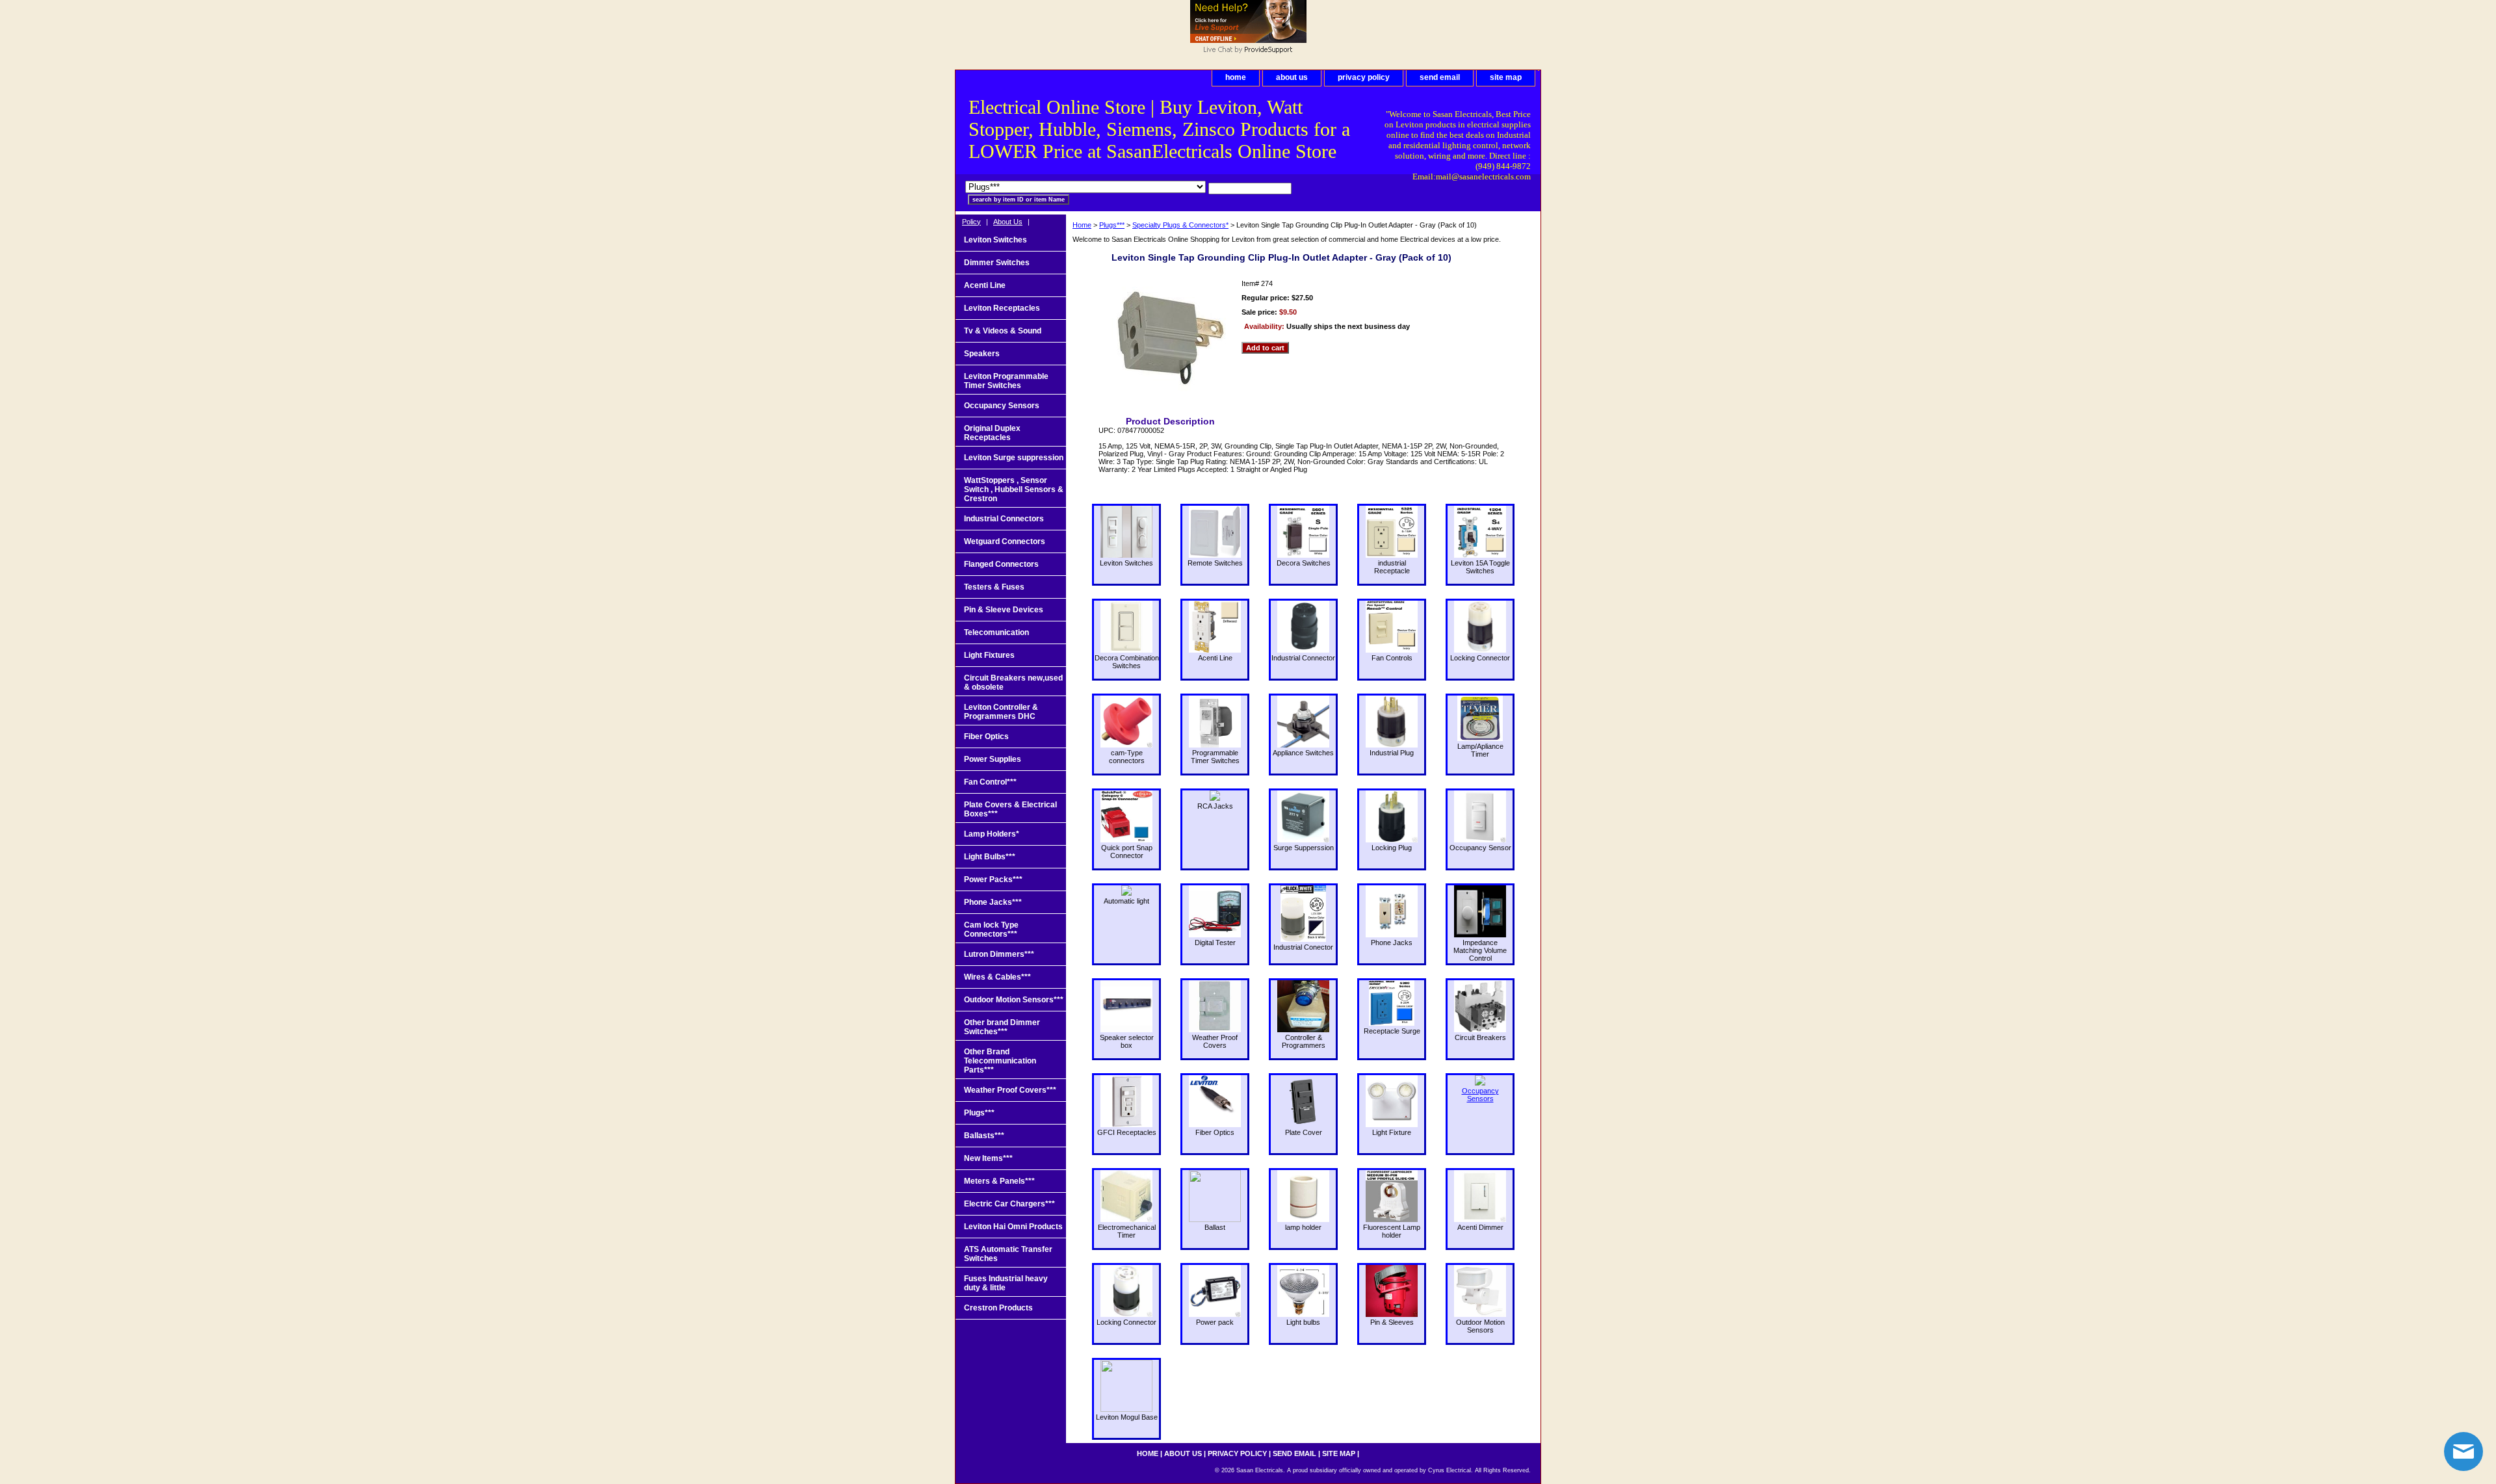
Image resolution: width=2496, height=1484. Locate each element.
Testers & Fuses (994, 587)
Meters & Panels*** (999, 1181)
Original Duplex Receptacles (992, 433)
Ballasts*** (984, 1136)
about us (1292, 77)
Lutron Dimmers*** (999, 954)
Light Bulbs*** (990, 857)
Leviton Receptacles (1002, 308)
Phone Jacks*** (993, 902)
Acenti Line (985, 285)
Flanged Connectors (1001, 564)
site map (1506, 77)
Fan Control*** (990, 782)
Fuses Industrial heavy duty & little (1006, 1283)
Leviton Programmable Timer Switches (1006, 381)
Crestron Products (998, 1308)
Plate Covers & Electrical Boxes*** (1010, 809)
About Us (1008, 222)
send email (1440, 77)
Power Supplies (993, 759)
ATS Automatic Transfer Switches (1008, 1254)
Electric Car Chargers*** (1009, 1204)
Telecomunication (996, 632)
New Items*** (988, 1158)
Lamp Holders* (992, 834)
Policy (971, 222)
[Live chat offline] (1248, 40)
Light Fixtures (989, 655)
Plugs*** (1112, 225)
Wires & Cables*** (997, 977)
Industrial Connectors (1004, 519)
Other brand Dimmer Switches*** (1002, 1027)
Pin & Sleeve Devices (1004, 610)
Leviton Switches (995, 240)
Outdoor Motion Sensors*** (1014, 1000)
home (1236, 77)
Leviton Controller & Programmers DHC (1001, 712)
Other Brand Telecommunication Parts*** (1000, 1061)
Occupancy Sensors (1002, 406)
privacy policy (1364, 77)
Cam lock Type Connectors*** (991, 930)
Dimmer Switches (997, 263)
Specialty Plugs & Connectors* (1180, 225)
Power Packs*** (993, 879)
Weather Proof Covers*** (1010, 1090)
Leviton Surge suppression (1014, 458)
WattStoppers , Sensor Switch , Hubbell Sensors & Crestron (1014, 489)
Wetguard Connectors (1005, 541)
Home (1082, 225)
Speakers (982, 354)
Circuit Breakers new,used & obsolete (1013, 683)
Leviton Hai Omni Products (1013, 1227)
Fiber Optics (986, 736)
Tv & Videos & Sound (1003, 331)
